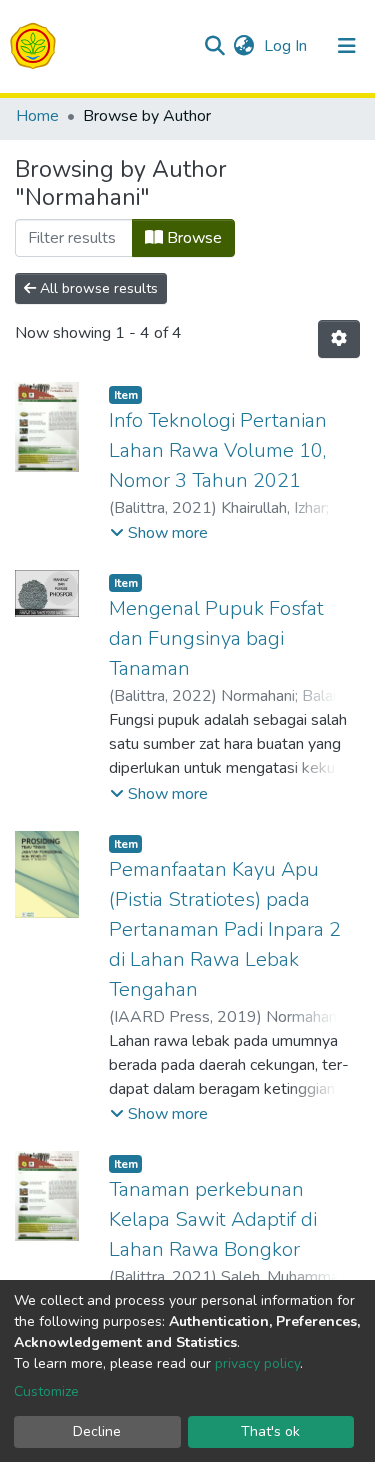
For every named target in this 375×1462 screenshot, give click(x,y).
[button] (243, 46)
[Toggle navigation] (347, 46)
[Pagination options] (339, 339)
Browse (192, 238)
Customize (46, 1391)
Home (37, 116)
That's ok (270, 1431)
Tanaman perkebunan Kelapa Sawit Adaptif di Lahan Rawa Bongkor (213, 1219)
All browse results (97, 288)
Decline (97, 1431)
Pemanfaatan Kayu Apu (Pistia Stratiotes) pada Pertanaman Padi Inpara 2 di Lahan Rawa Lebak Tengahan (225, 929)
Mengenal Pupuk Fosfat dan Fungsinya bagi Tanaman (216, 638)
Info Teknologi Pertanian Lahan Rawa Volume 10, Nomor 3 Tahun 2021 (218, 450)
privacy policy (257, 1363)
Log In (287, 46)
